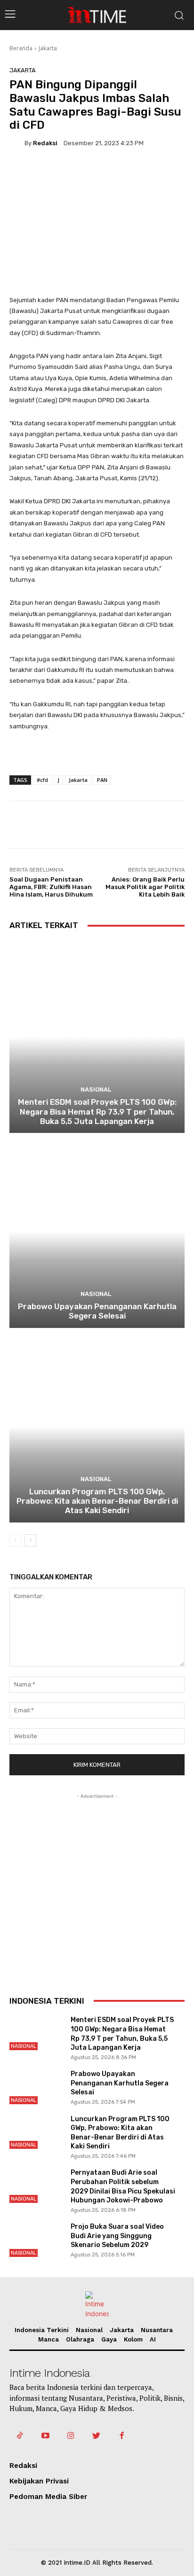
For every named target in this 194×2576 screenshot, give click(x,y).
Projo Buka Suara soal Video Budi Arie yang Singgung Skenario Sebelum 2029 (117, 2236)
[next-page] (30, 1540)
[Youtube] (45, 2436)
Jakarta (48, 48)
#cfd (42, 780)
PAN (102, 780)
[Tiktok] (20, 2436)
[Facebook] (122, 2436)
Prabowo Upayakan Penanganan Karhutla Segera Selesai (97, 1311)
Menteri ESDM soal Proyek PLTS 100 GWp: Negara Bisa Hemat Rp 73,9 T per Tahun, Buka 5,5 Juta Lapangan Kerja (97, 1112)
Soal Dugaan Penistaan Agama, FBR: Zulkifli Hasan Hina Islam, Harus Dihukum (51, 887)
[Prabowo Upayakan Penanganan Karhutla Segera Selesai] (97, 1231)
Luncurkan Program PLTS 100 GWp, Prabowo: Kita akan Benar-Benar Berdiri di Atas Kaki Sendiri (97, 1501)
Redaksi (45, 143)
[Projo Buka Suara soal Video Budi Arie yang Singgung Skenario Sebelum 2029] (36, 2240)
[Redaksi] (17, 143)
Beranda (21, 48)
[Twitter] (97, 2436)
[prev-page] (15, 1540)
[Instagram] (71, 2436)
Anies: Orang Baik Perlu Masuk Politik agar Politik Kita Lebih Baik (145, 887)
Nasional (96, 1089)
